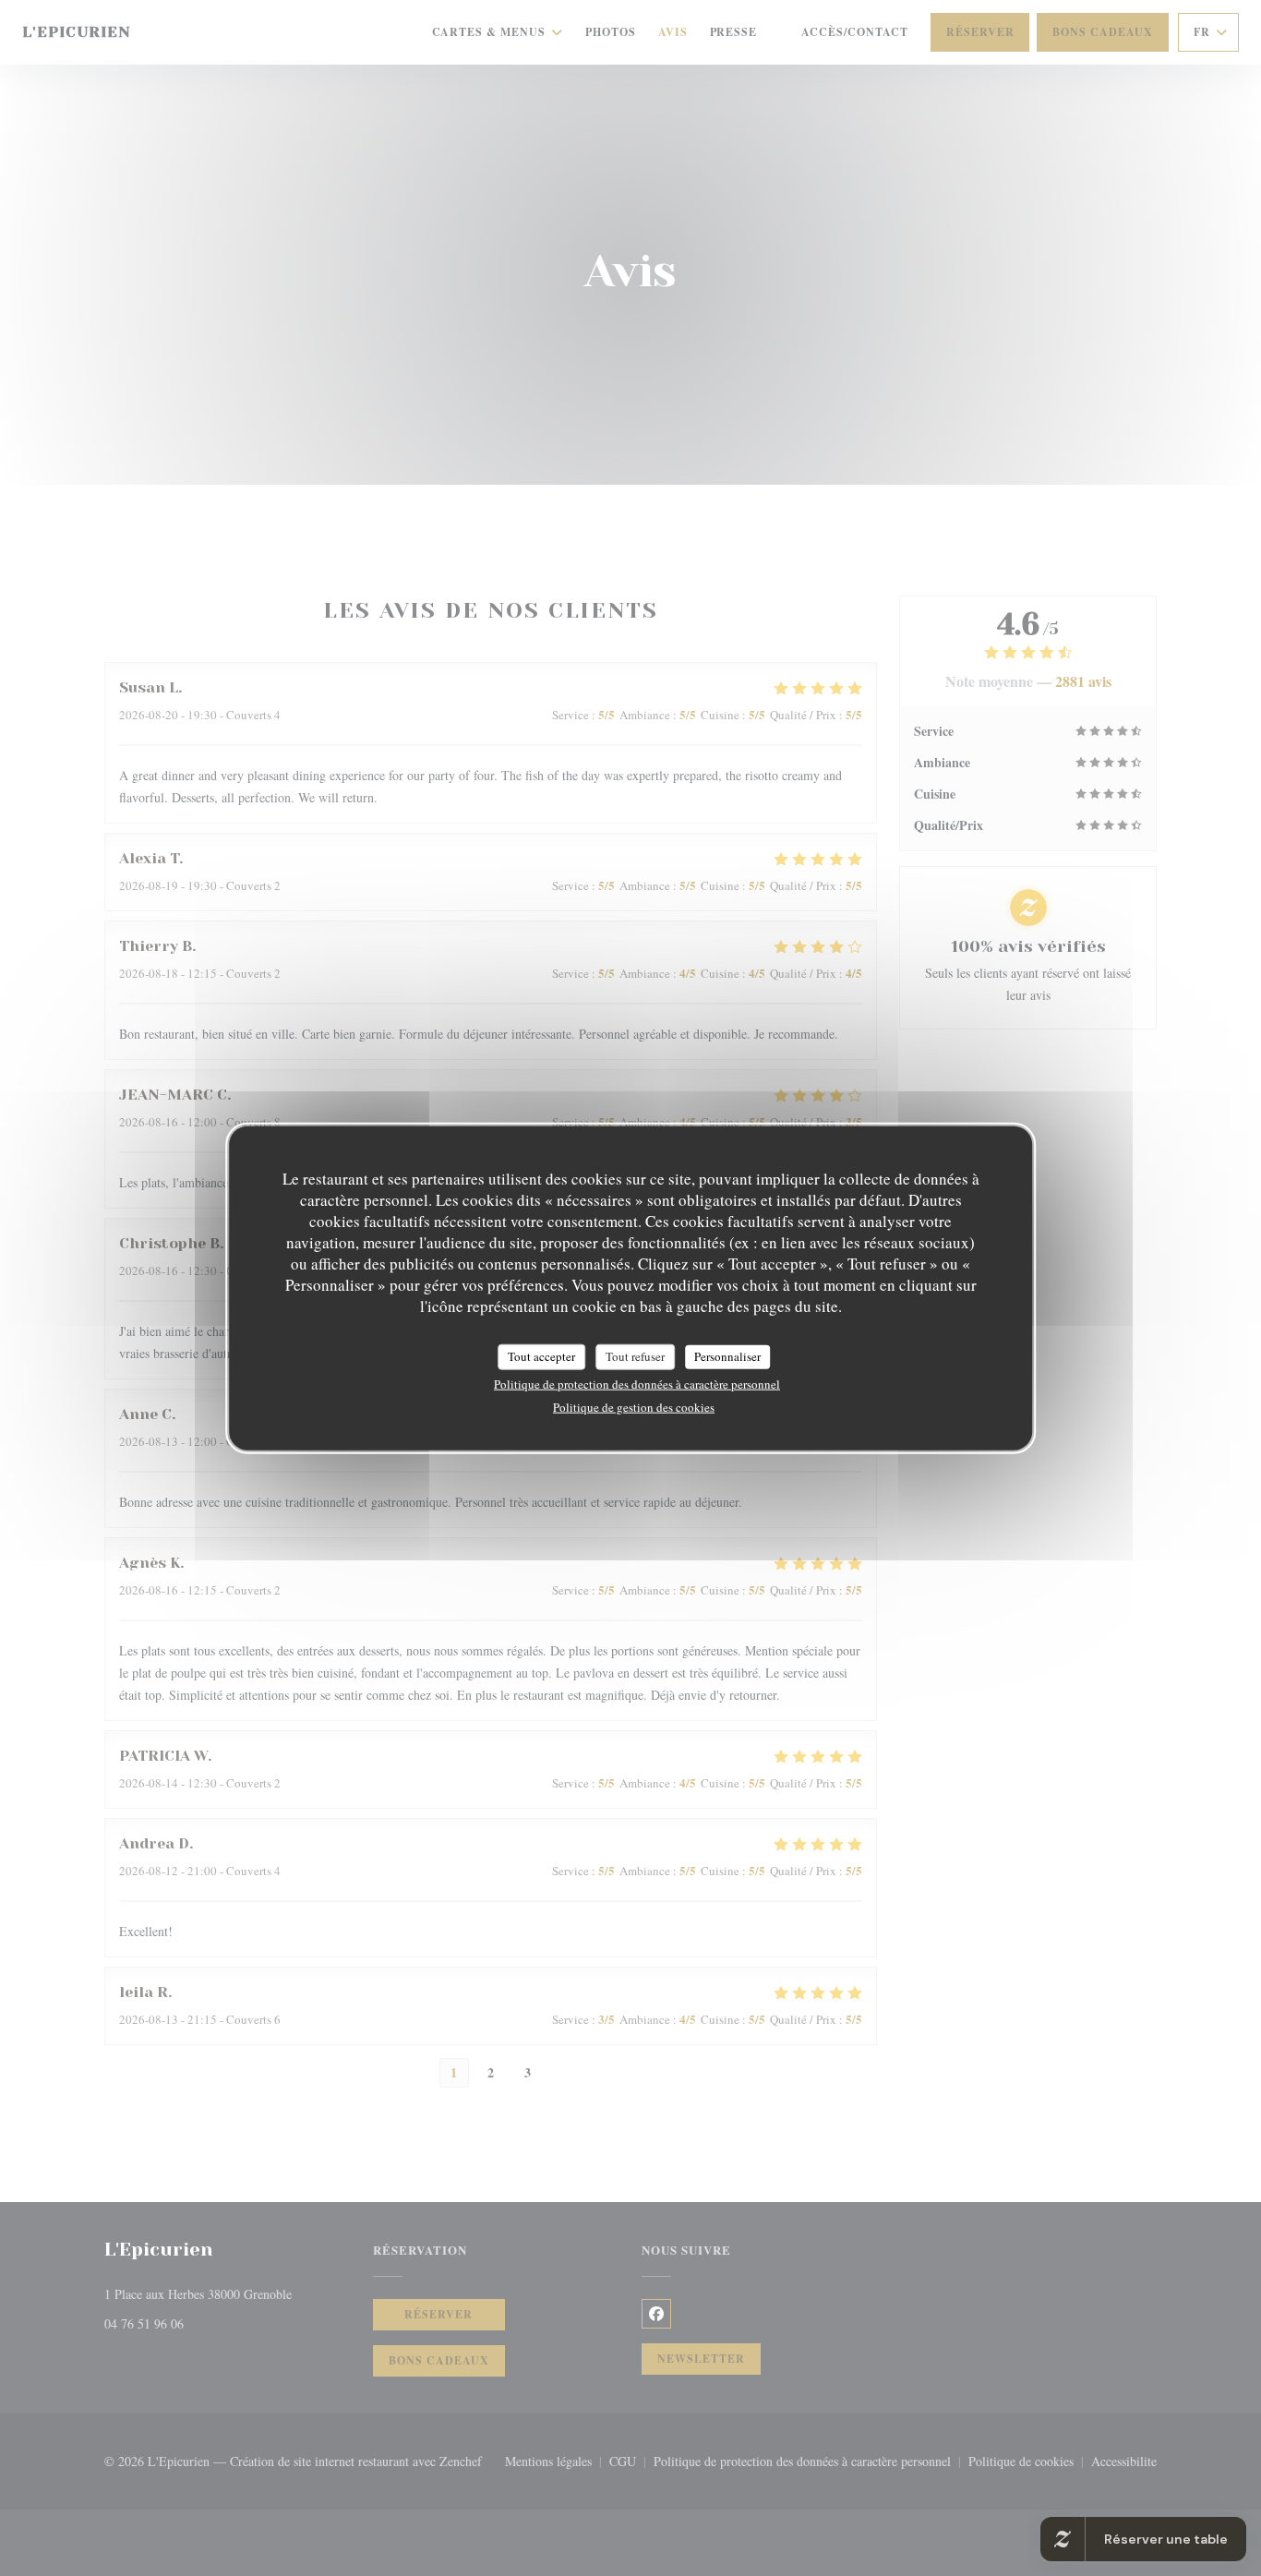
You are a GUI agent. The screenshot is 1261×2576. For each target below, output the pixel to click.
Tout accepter (541, 1356)
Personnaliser (727, 1356)
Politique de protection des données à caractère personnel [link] (637, 1383)
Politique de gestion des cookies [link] (634, 1406)
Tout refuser (635, 1356)
